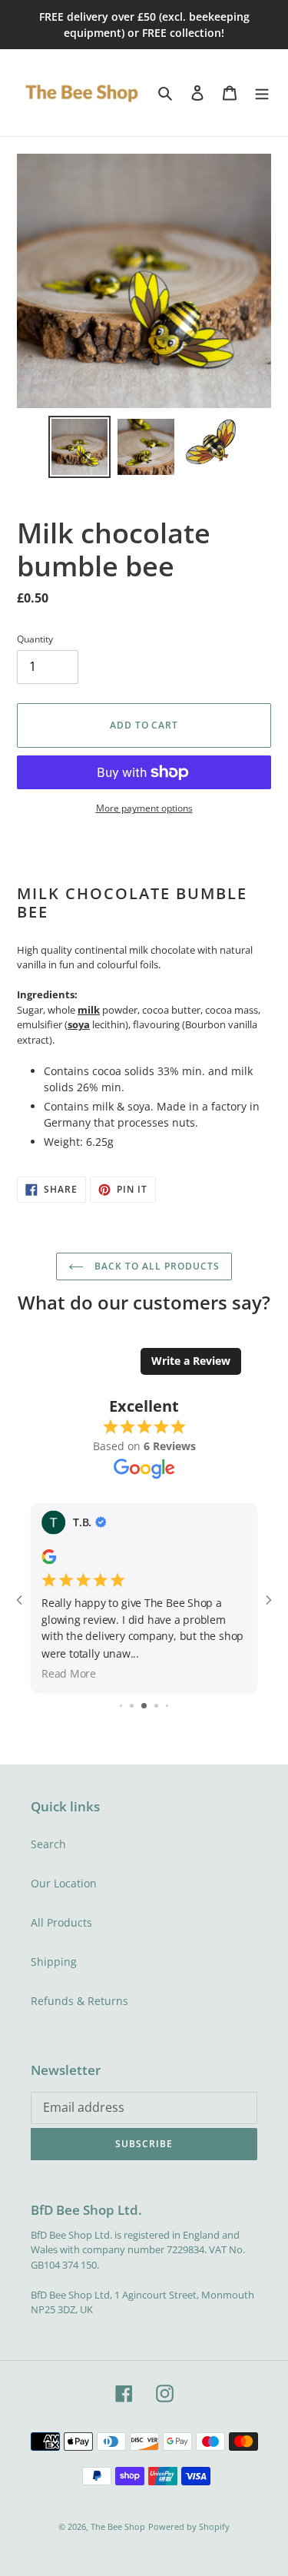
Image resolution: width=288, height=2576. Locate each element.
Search (48, 1844)
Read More (69, 1673)
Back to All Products (155, 1266)
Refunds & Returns (79, 2001)
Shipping (54, 1962)
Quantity (35, 639)
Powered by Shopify (189, 2526)
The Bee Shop (118, 2526)
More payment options (144, 808)
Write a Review (191, 1361)
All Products (61, 1922)
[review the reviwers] (49, 1560)
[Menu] (262, 92)
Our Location (64, 1883)
